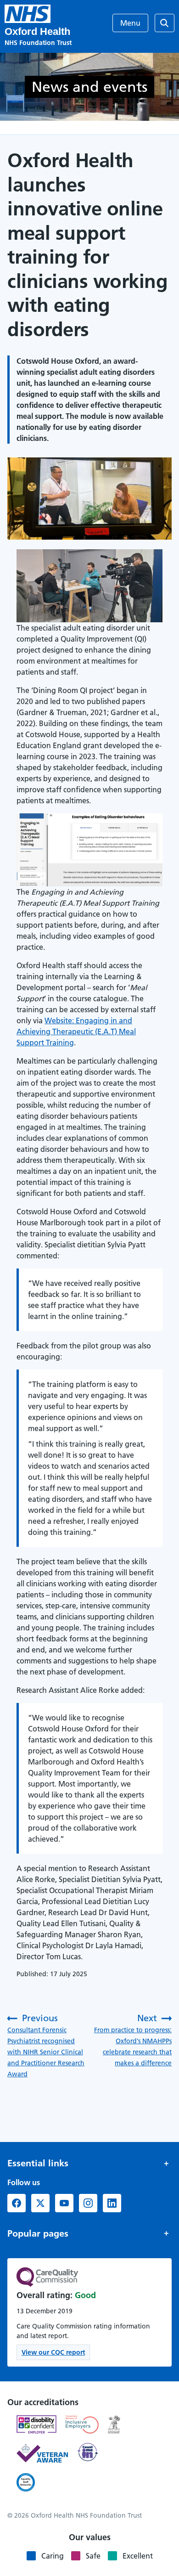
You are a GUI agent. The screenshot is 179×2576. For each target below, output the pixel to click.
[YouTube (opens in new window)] (64, 2203)
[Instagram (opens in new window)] (88, 2203)
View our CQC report (53, 2352)
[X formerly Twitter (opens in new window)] (40, 2203)
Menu (130, 23)
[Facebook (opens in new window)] (17, 2203)
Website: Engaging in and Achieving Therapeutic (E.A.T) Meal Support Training (76, 1032)
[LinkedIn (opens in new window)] (112, 2203)
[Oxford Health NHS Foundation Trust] (28, 14)
